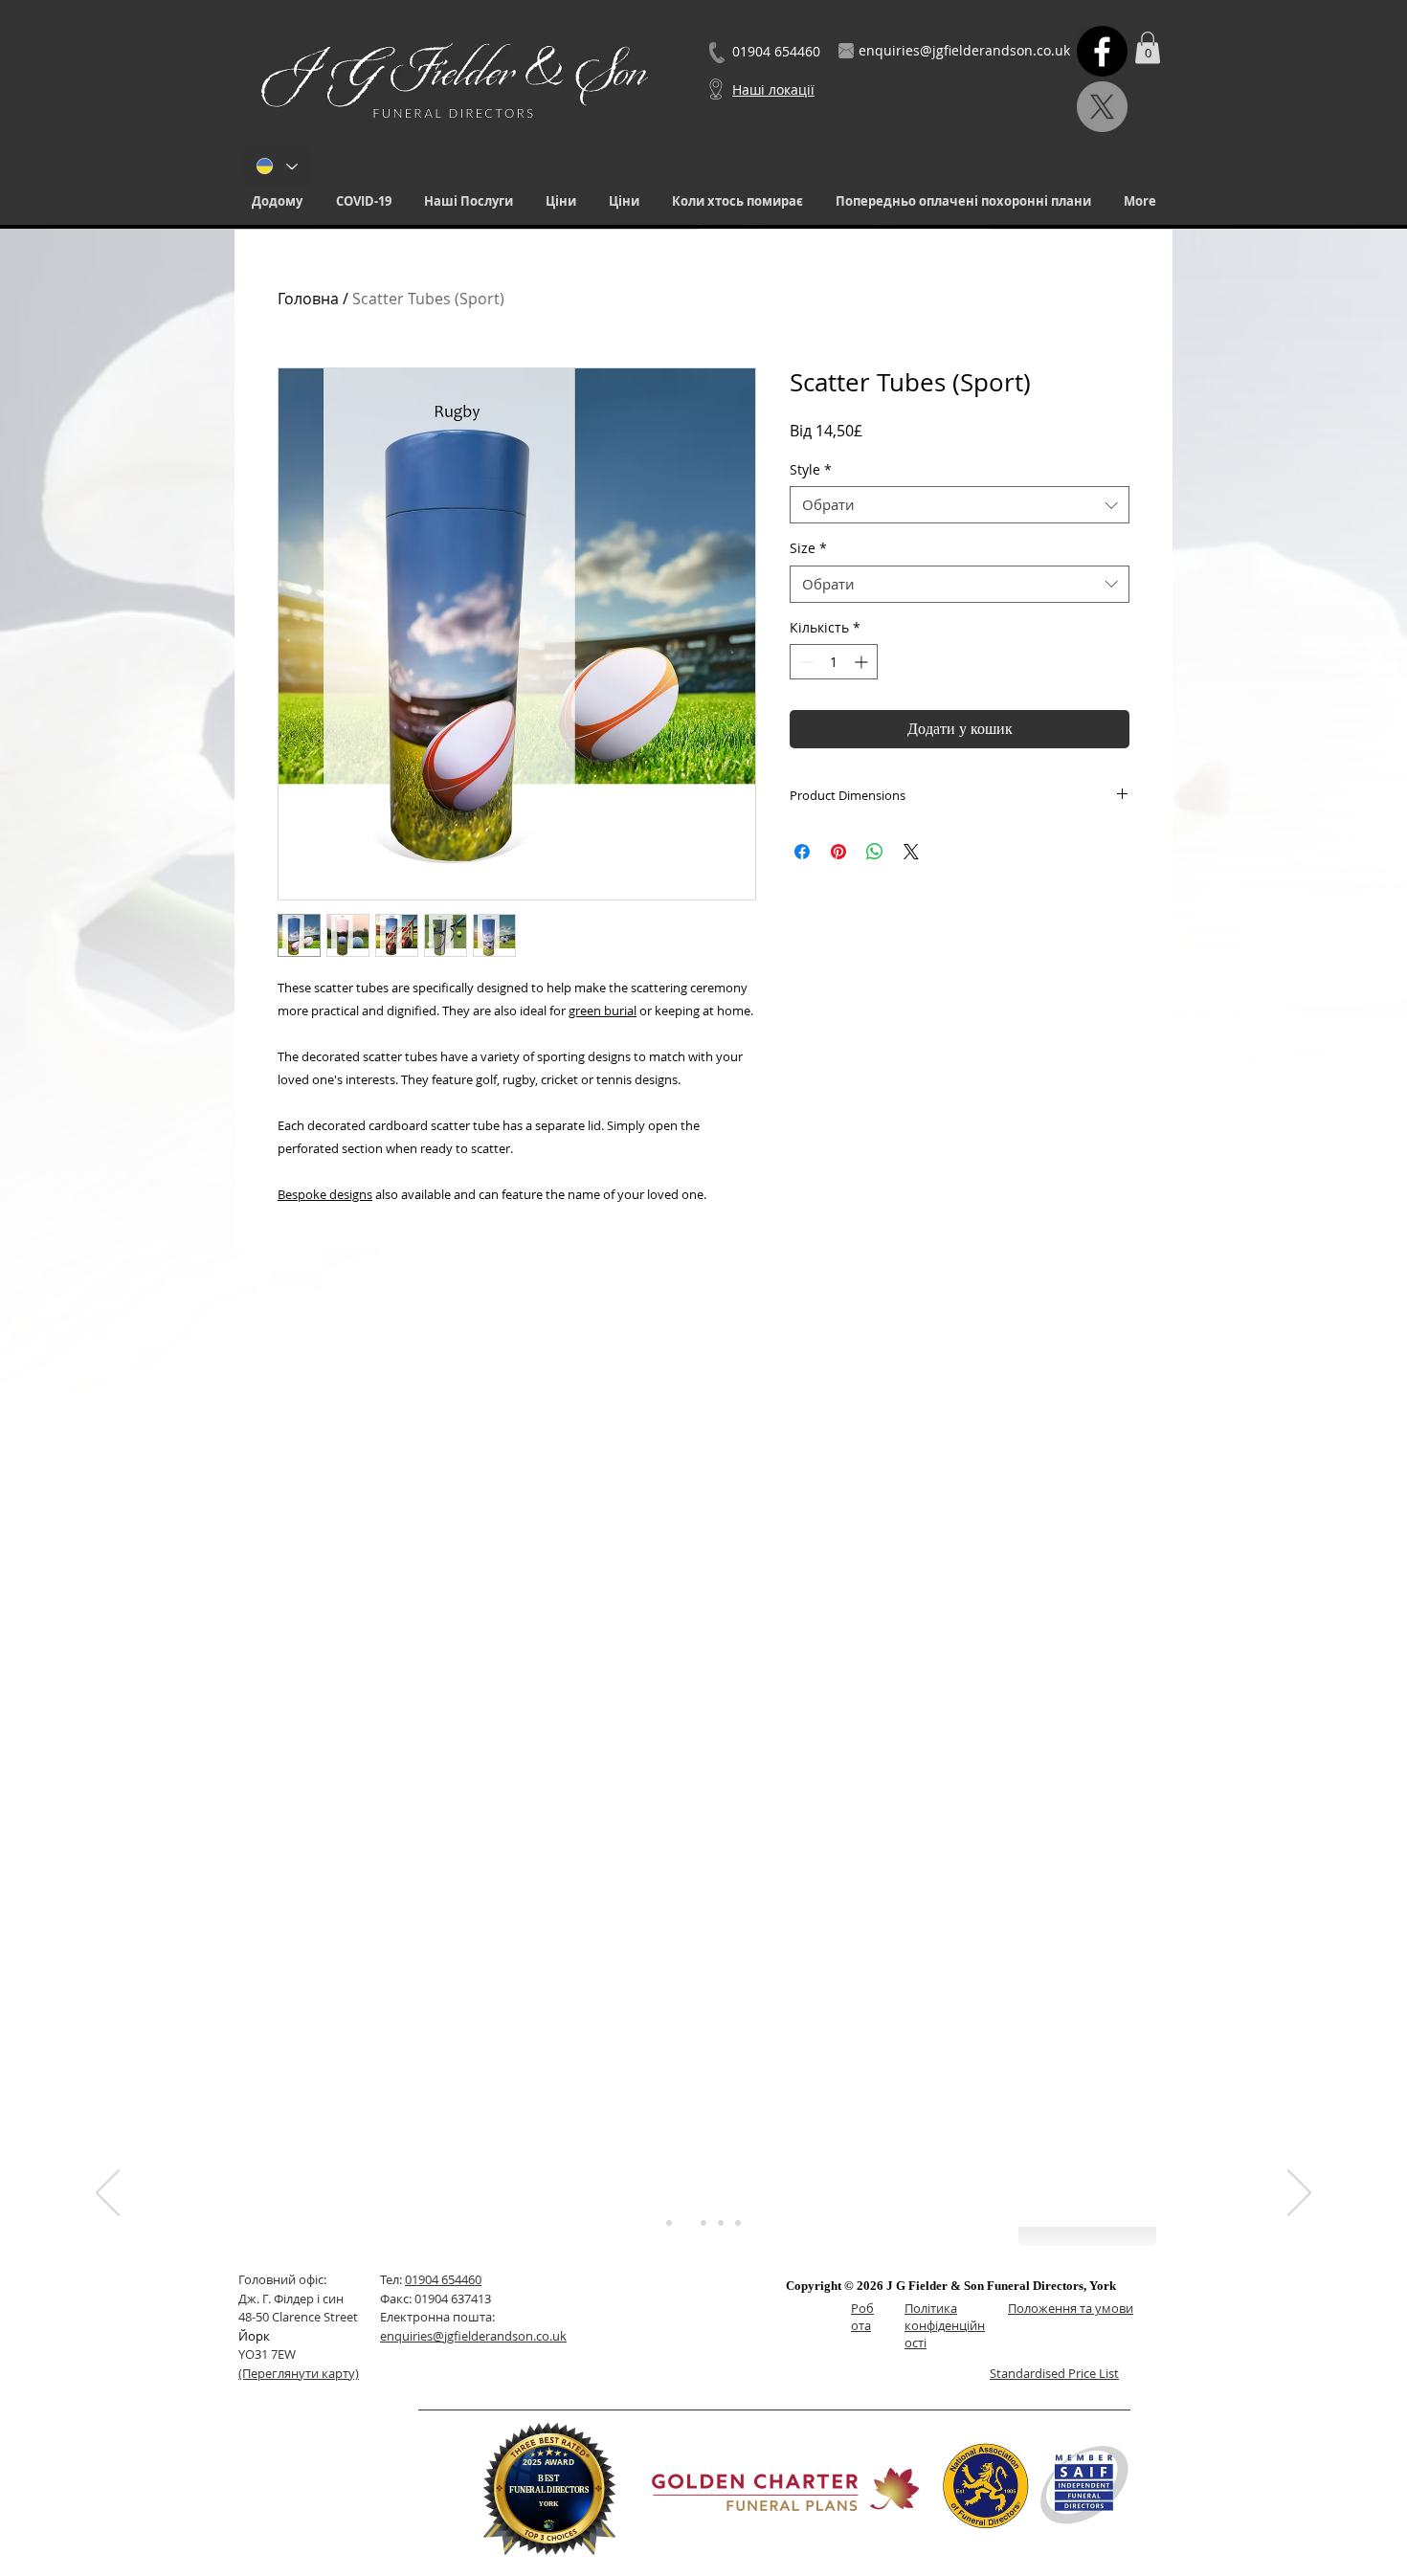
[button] (469, 201)
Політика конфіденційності (945, 2325)
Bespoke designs (325, 1194)
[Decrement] (804, 662)
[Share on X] (911, 852)
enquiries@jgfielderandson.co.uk (473, 2336)
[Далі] (1299, 2194)
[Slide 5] (738, 2223)
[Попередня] (108, 2194)
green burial (603, 1010)
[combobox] (960, 505)
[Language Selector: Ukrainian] (277, 166)
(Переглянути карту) (299, 2373)
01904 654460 (443, 2279)
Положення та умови (1071, 2308)
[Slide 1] (669, 2223)
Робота (862, 2317)
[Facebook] (1102, 51)
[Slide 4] (721, 2223)
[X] (1102, 107)
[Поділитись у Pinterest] (838, 852)
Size (808, 548)
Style (811, 469)
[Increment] (863, 662)
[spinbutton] (834, 662)
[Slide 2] (686, 2223)
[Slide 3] (703, 2223)
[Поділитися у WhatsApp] (875, 852)
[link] (1148, 47)
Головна (308, 299)
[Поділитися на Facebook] (802, 852)
